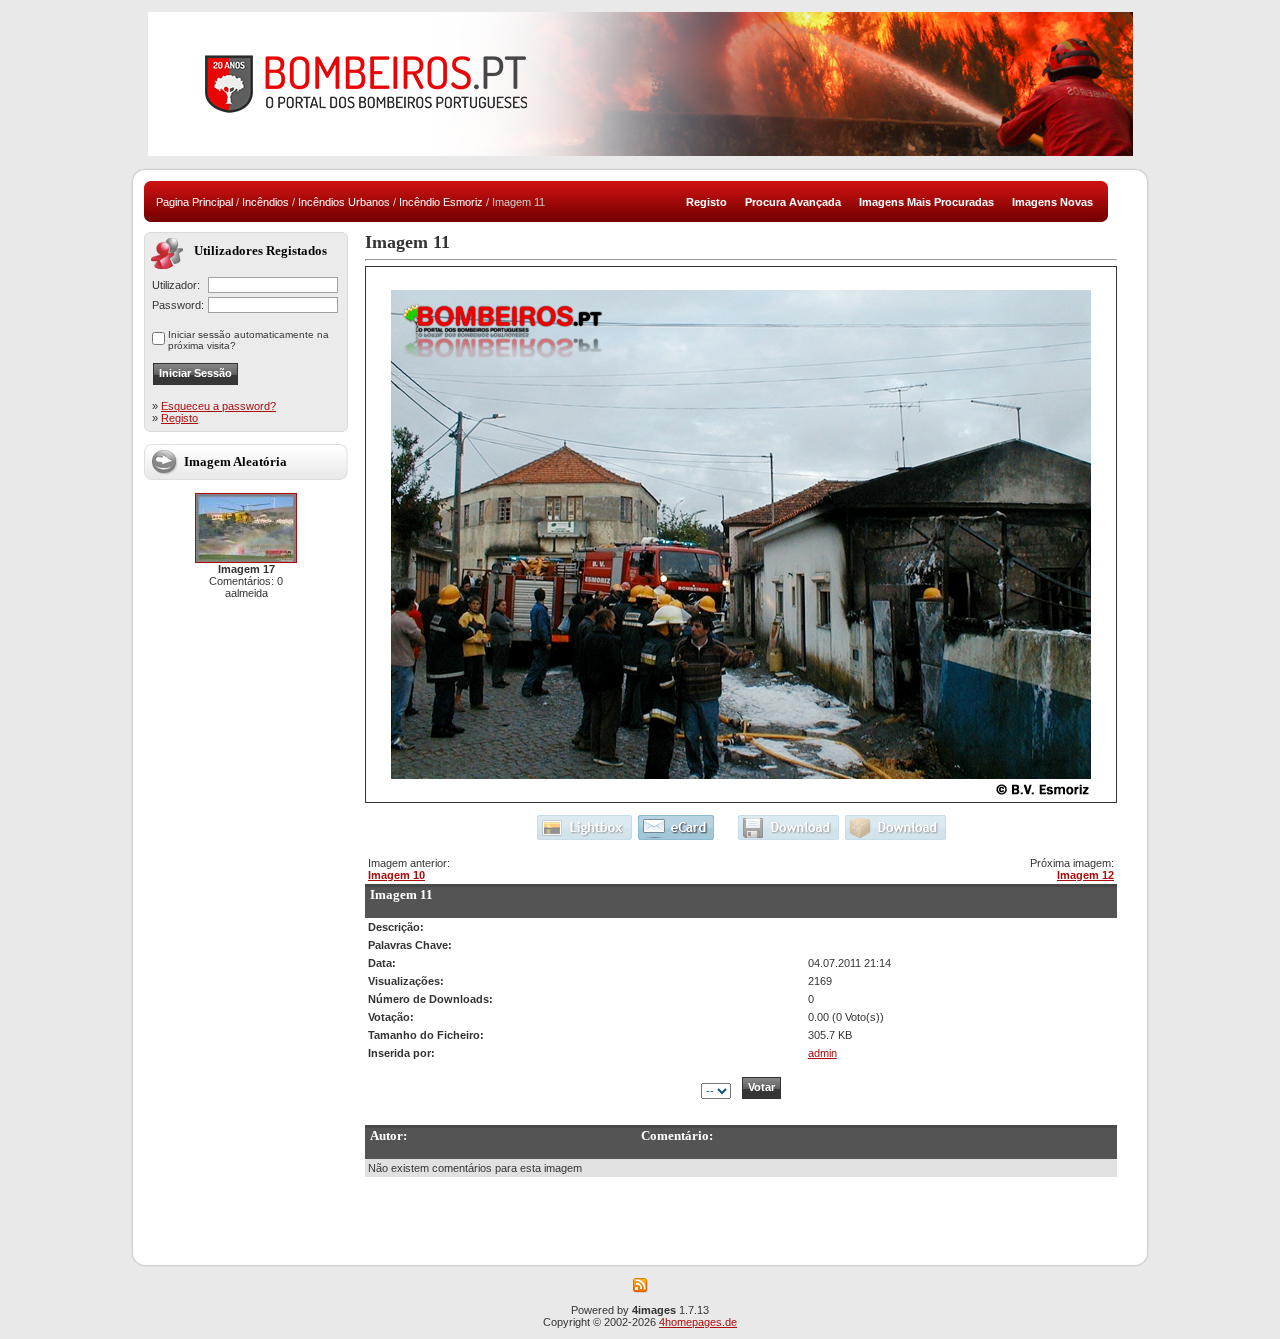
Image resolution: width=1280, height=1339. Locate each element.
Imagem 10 (396, 875)
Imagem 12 (1085, 875)
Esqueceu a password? (218, 406)
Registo (179, 418)
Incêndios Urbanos (344, 202)
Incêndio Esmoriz (441, 202)
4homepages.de (698, 1322)
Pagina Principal (194, 202)
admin (822, 1053)
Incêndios (265, 202)
